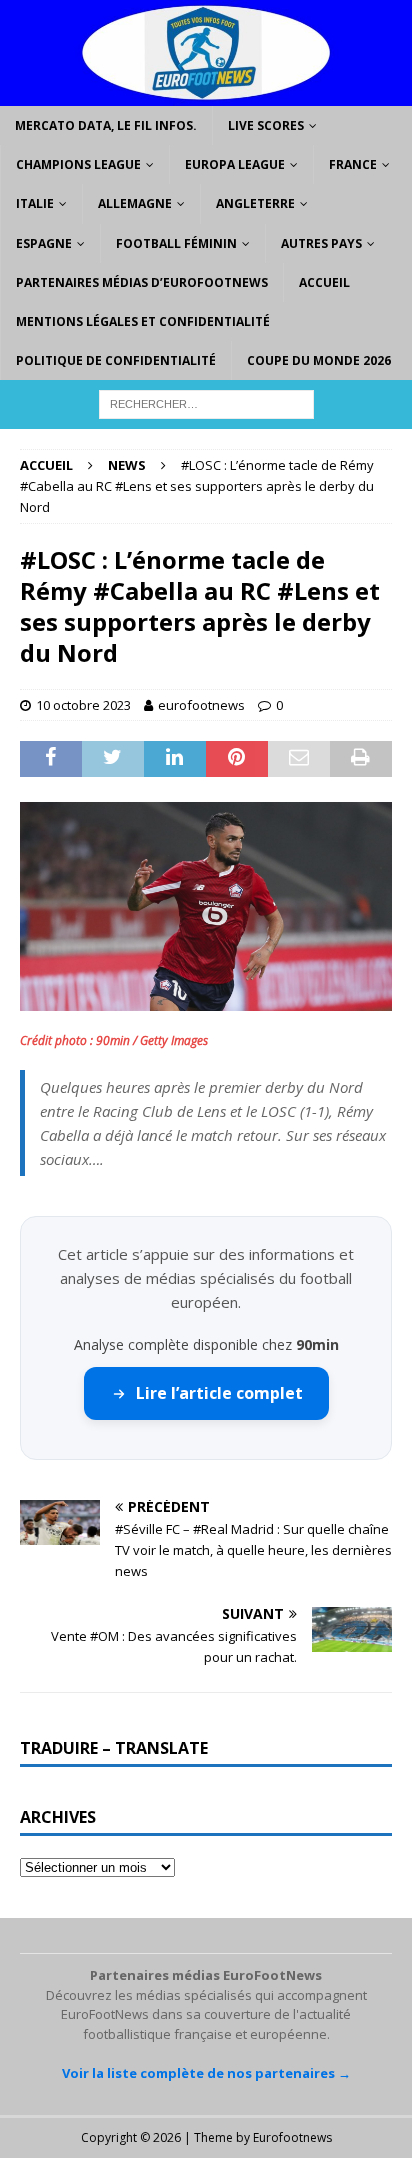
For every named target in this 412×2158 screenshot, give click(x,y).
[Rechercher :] (206, 403)
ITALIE (35, 203)
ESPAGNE (44, 243)
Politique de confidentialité (116, 360)
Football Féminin (176, 243)
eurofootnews (201, 705)
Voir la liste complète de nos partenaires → (206, 2073)
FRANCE (353, 164)
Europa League (235, 164)
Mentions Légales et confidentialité (143, 321)
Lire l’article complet (219, 1393)
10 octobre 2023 (83, 705)
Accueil (324, 282)
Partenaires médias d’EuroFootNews (142, 282)
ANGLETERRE (255, 203)
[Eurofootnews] (206, 94)
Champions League (78, 164)
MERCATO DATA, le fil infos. (106, 125)
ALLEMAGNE (135, 203)
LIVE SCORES (266, 125)
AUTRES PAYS (321, 243)
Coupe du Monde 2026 (319, 360)
